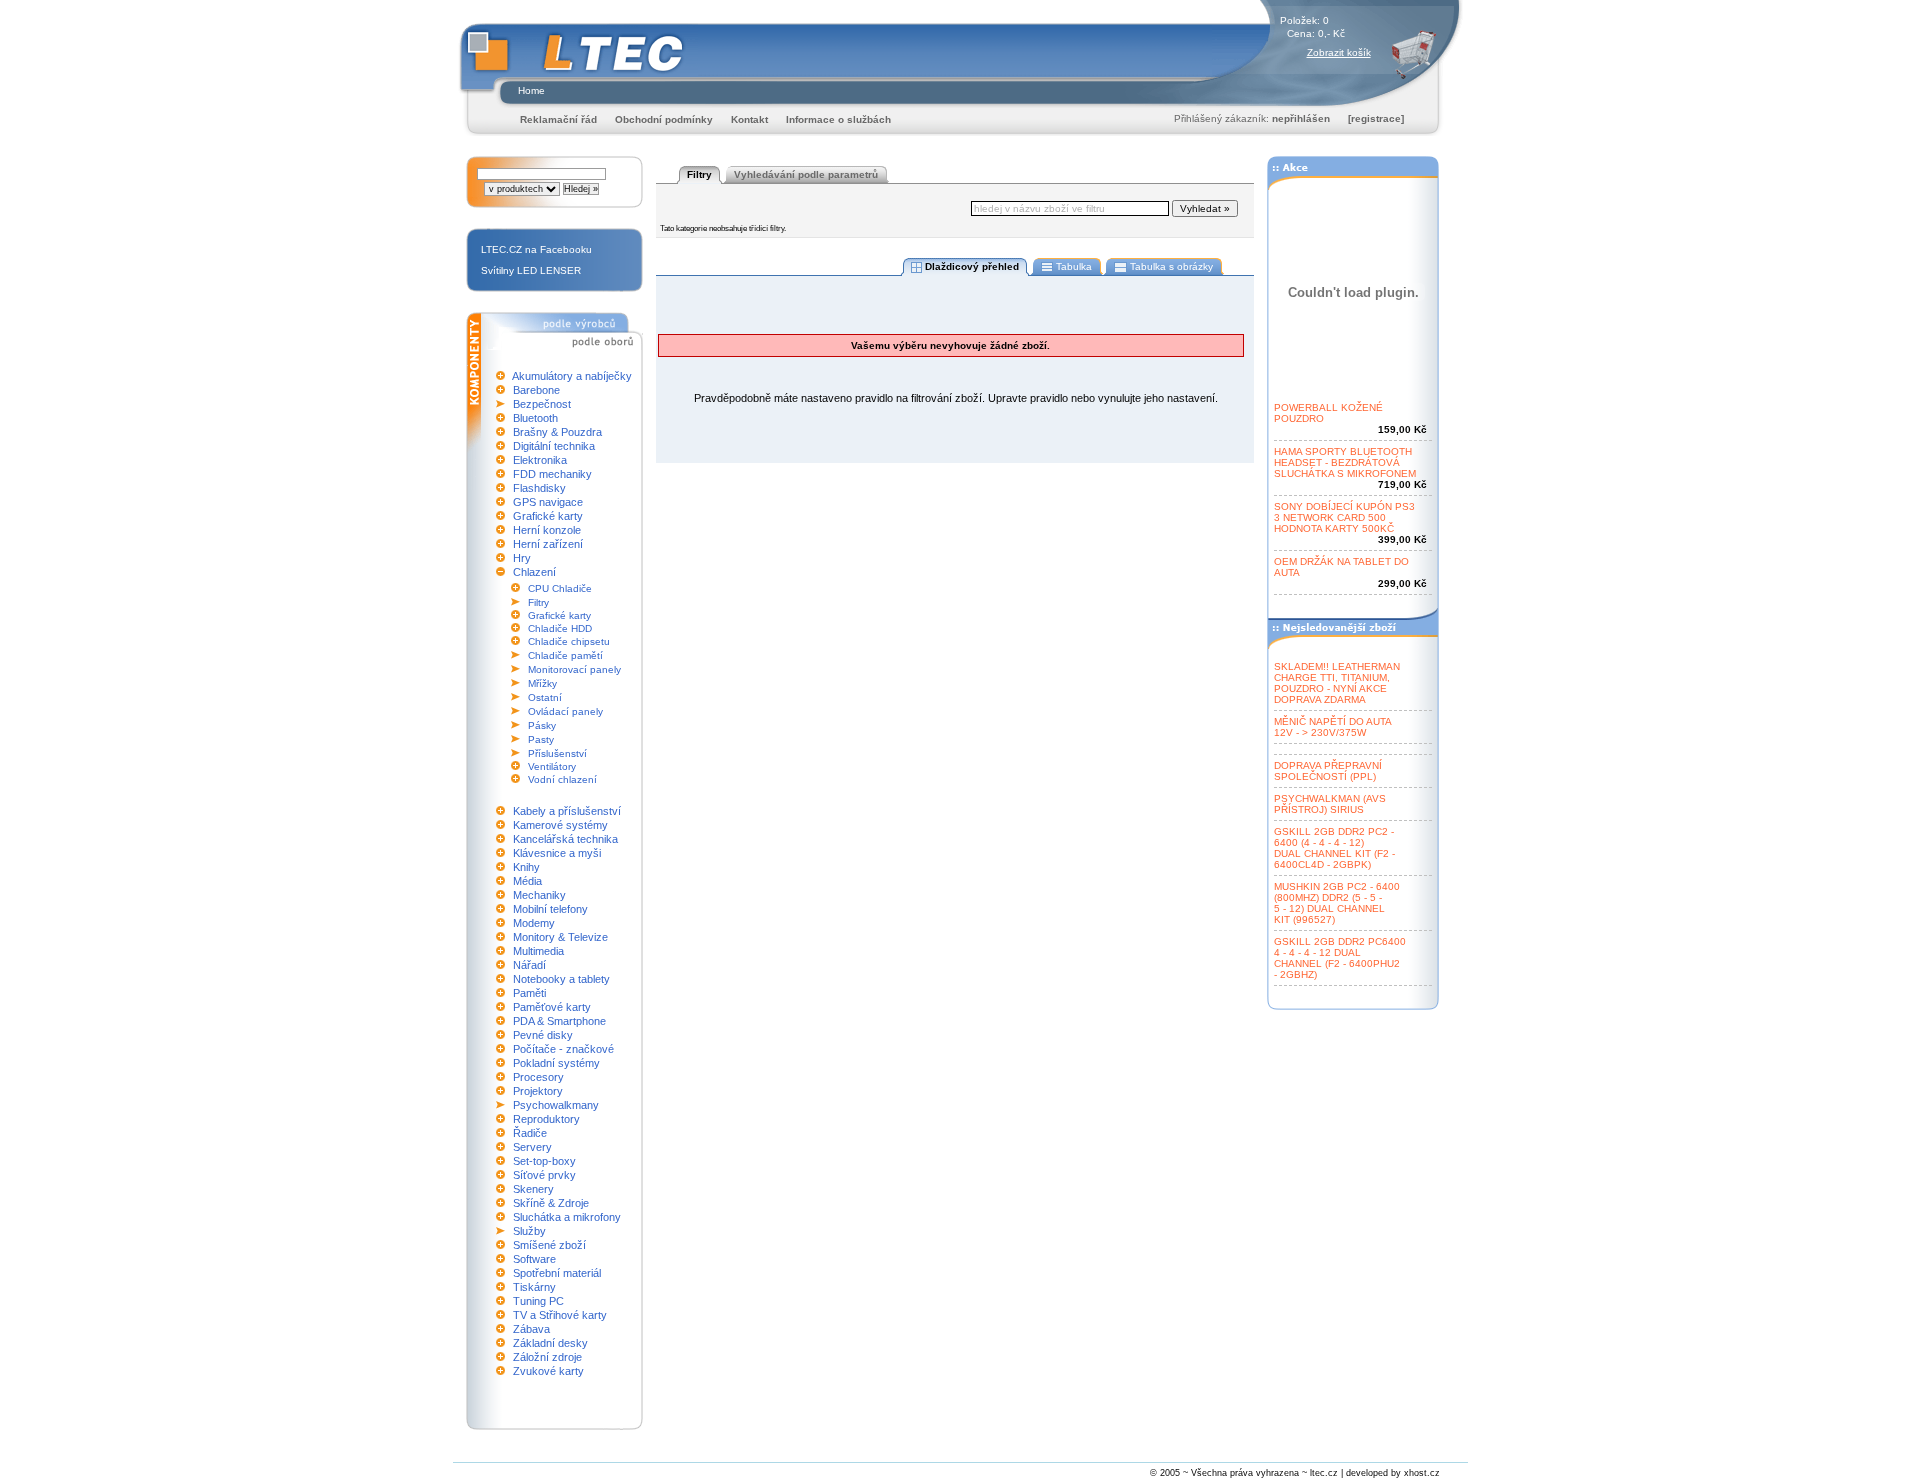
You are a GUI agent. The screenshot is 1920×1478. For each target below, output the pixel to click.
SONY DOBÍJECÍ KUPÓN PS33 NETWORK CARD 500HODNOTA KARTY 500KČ (1344, 517)
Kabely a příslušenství (567, 811)
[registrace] (1376, 118)
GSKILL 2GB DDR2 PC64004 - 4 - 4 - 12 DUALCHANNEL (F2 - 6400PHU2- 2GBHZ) (1340, 958)
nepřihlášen (1301, 118)
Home (531, 90)
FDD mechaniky (552, 474)
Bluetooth (535, 418)
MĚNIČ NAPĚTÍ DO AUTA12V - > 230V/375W (1333, 727)
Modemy (534, 923)
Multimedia (538, 951)
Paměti (529, 993)
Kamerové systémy (560, 825)
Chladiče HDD (560, 628)
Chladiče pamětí (565, 655)
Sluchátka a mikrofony (567, 1217)
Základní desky (550, 1343)
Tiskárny (534, 1287)
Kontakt (749, 119)
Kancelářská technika (565, 839)
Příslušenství (557, 753)
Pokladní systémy (556, 1063)
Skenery (533, 1189)
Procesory (538, 1077)
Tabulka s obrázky (1171, 266)
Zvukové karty (548, 1371)
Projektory (538, 1091)
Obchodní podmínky (664, 119)
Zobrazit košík (1339, 52)
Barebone (536, 390)
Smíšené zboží (549, 1245)
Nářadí (529, 965)
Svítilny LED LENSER (531, 270)
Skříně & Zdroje (551, 1203)
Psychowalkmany (556, 1105)
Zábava (531, 1329)
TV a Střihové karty (560, 1315)
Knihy (526, 867)
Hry (522, 558)
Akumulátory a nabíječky (572, 376)
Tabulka (1074, 266)
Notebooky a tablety (561, 979)
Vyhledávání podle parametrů (806, 174)
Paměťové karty (552, 1007)
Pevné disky (543, 1035)
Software (534, 1259)
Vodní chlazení (562, 779)
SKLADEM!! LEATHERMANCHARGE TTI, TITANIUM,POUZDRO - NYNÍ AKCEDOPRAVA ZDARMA (1337, 683)
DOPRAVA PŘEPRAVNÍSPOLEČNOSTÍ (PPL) (1328, 771)
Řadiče (530, 1133)
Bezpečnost (542, 404)
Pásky (542, 725)
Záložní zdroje (547, 1357)
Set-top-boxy (544, 1161)
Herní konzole (547, 530)
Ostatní (545, 697)
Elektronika (540, 460)
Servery (532, 1147)
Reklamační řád (558, 119)
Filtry (538, 602)
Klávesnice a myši (557, 853)
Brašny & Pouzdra (557, 432)
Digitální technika (554, 446)
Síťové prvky (544, 1175)
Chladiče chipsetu (569, 641)
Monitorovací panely (574, 669)
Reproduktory (546, 1119)
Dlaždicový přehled (972, 266)
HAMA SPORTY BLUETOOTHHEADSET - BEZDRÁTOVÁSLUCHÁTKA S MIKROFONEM (1345, 462)
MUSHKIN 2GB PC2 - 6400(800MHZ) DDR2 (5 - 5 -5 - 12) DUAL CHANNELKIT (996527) (1337, 903)
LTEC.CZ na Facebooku (536, 249)
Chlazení (534, 572)
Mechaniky (539, 895)
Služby (529, 1231)
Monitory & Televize (560, 937)
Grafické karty (548, 516)
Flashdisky (539, 488)
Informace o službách (838, 119)
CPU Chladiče (560, 588)
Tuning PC (538, 1301)
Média (527, 881)
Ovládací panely (565, 711)
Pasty (541, 739)
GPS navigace (548, 502)
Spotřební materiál (557, 1273)
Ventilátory (552, 766)
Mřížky (542, 683)
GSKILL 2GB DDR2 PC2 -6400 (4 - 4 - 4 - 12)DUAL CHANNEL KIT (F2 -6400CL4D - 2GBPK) (1334, 848)
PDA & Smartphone (559, 1021)
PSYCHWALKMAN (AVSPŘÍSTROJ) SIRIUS (1330, 804)
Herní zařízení (548, 544)
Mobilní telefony (550, 909)
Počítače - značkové (563, 1049)
